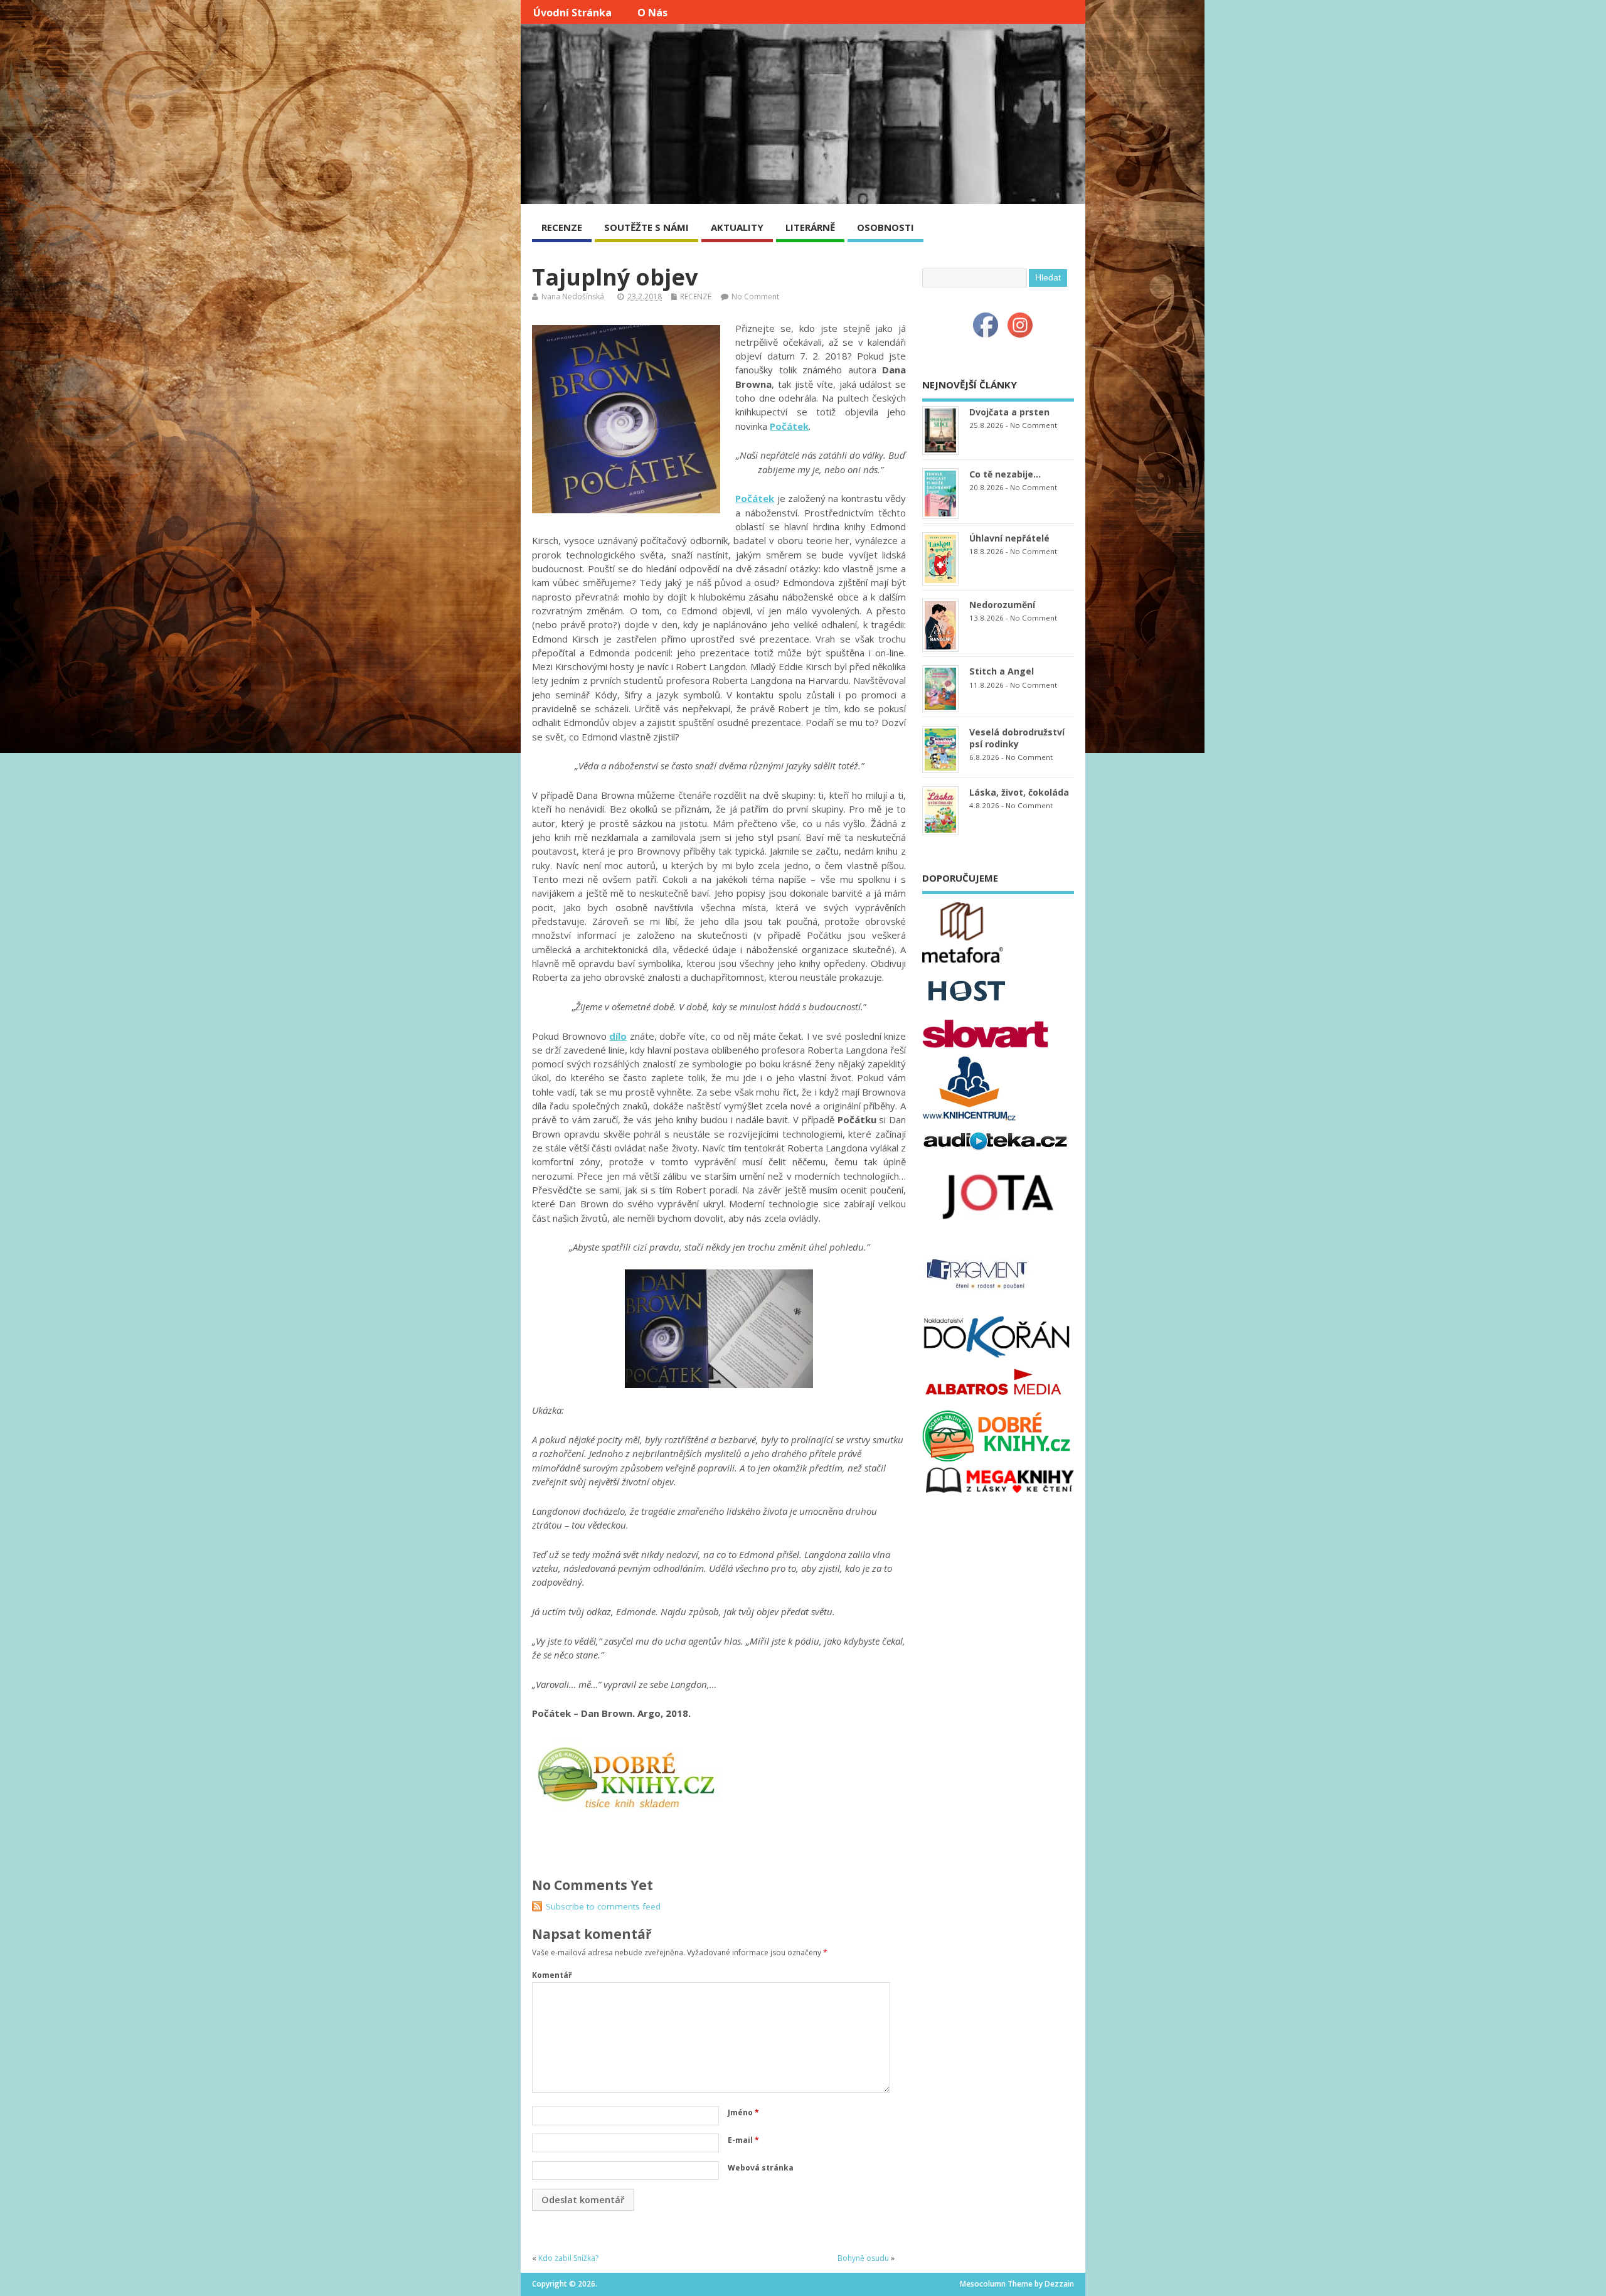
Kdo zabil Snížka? (568, 2258)
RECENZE (562, 227)
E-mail (743, 2140)
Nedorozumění (1002, 605)
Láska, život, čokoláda (1019, 792)
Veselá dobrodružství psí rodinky (1017, 738)
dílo (618, 1036)
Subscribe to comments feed (603, 1906)
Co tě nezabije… (1005, 474)
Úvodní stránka (572, 13)
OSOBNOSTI (885, 227)
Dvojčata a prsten (1009, 412)
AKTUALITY (737, 227)
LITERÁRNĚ (810, 227)
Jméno (743, 2112)
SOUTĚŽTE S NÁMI (646, 227)
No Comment (755, 296)
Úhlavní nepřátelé (1009, 538)
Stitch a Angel (1002, 671)
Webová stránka (761, 2168)
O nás (652, 13)
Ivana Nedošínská (573, 296)
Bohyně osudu (863, 2258)
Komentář (552, 1975)
